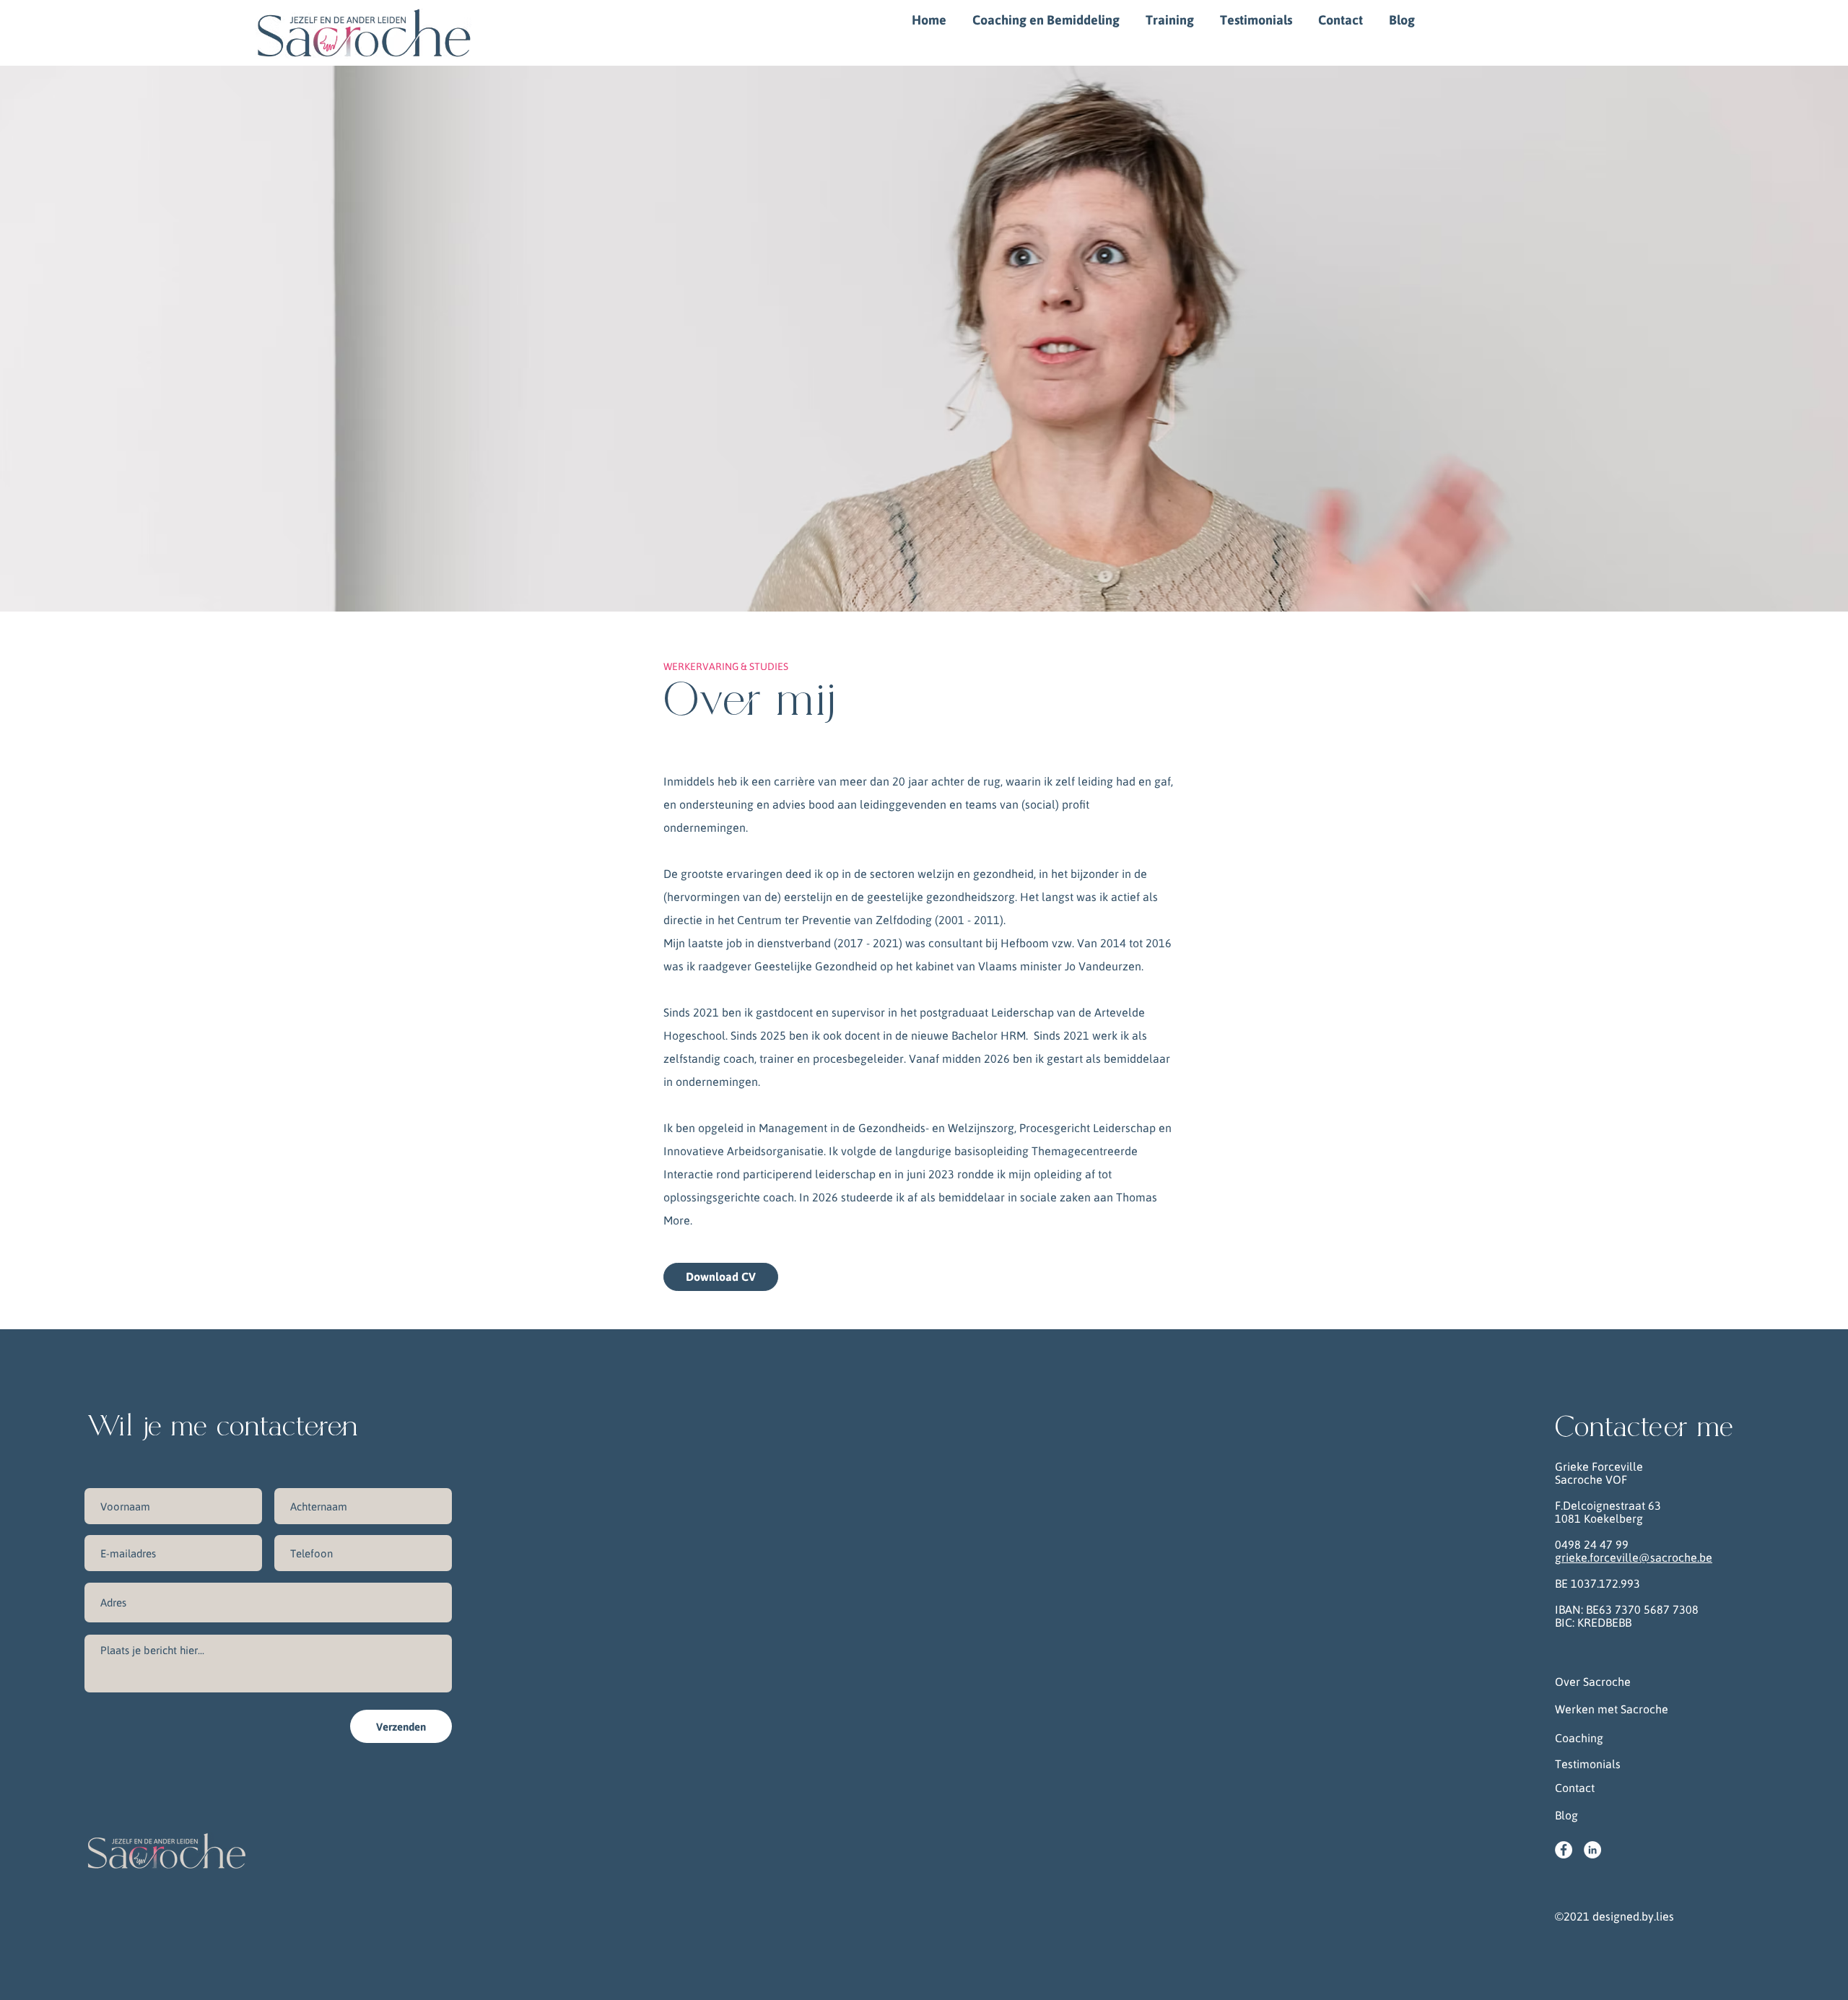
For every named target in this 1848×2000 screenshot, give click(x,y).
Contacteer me (1644, 1428)
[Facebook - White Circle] (1564, 1850)
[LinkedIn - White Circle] (1592, 1850)
